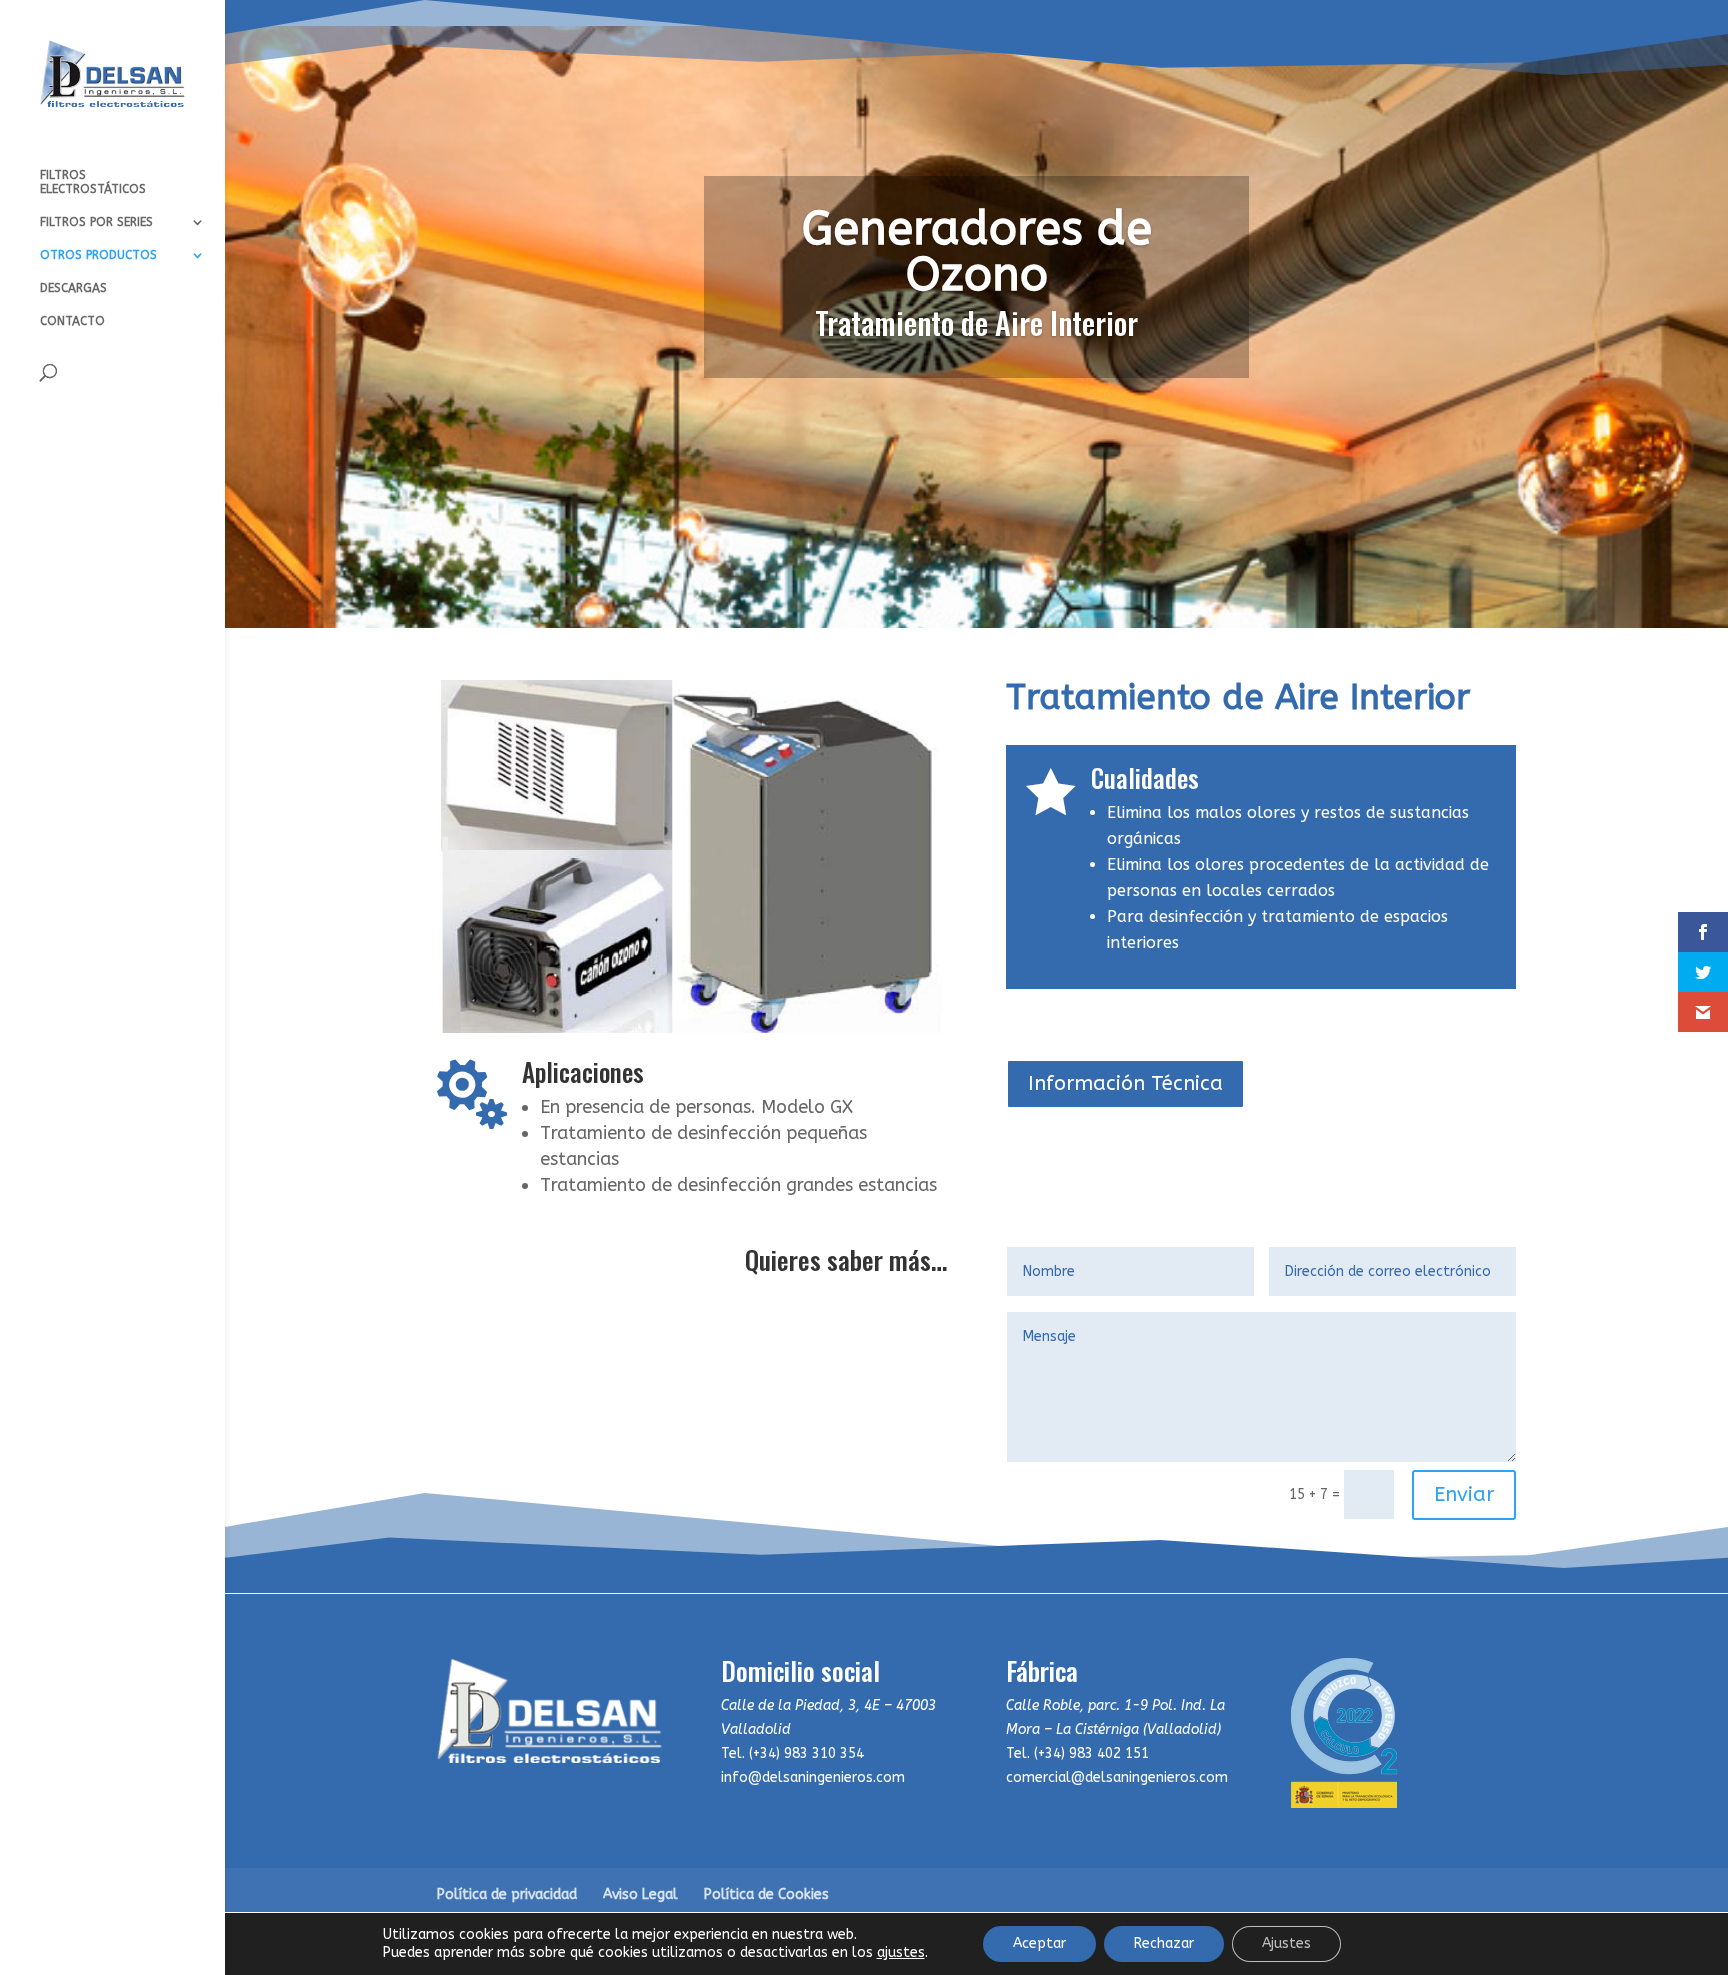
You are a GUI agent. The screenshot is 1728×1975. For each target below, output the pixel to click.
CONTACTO (72, 321)
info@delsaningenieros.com (813, 1777)
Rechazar (1164, 1943)
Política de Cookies (766, 1894)
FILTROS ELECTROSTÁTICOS (93, 182)
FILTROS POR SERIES (96, 222)
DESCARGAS (73, 288)
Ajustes (1286, 1943)
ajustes (901, 1952)
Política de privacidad (507, 1894)
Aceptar (1039, 1943)
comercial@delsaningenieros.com (1117, 1777)
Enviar (1464, 1494)
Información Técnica (1125, 1083)
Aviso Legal (640, 1894)
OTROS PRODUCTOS (98, 255)
